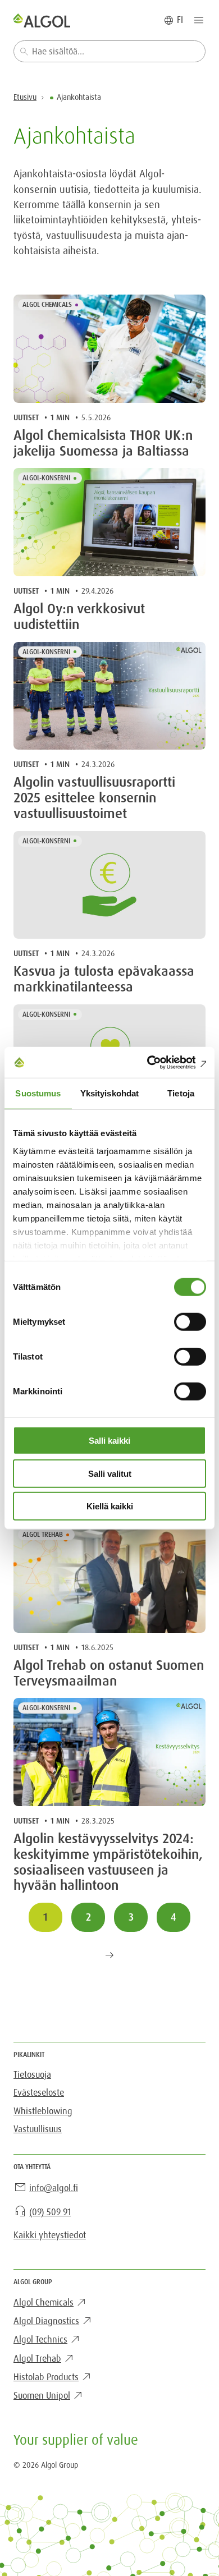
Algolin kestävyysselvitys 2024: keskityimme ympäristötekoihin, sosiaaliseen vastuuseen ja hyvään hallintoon (108, 1863)
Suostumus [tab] (38, 1093)
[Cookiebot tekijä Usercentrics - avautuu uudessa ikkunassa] (158, 1062)
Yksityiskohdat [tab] (109, 1093)
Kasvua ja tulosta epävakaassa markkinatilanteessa (104, 980)
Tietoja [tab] (181, 1093)
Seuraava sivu (109, 1955)
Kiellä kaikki (110, 1506)
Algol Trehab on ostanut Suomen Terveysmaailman (109, 1674)
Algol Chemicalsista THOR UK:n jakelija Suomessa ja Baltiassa (103, 444)
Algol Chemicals (47, 305)
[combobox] (109, 51)
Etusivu (25, 97)
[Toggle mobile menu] (199, 20)
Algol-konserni (46, 478)
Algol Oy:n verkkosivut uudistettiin (79, 617)
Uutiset (26, 417)
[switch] (190, 1322)
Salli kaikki (109, 1441)
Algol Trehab (43, 1535)
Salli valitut (110, 1473)
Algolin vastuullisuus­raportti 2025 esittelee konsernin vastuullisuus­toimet (94, 798)
